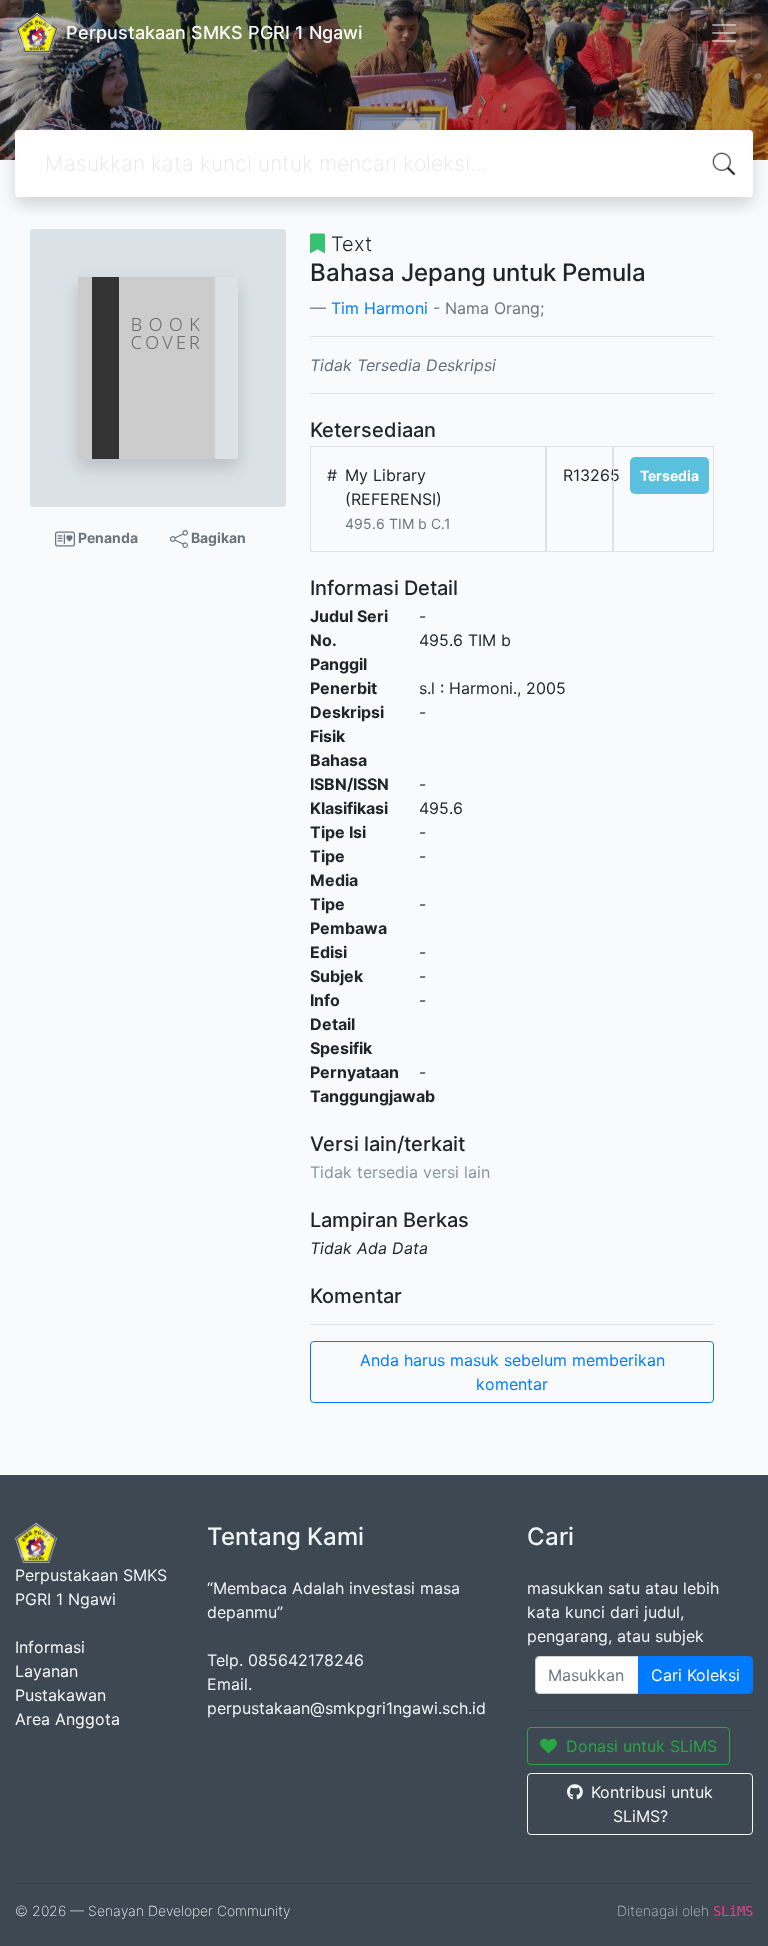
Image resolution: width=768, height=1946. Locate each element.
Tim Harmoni (379, 308)
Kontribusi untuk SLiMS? (652, 1804)
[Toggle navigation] (724, 33)
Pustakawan (60, 1695)
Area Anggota (67, 1719)
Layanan (46, 1671)
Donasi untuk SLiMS (641, 1746)
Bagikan (217, 537)
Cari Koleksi (695, 1675)
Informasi (50, 1647)
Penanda (106, 537)
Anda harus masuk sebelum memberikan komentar (512, 1372)
